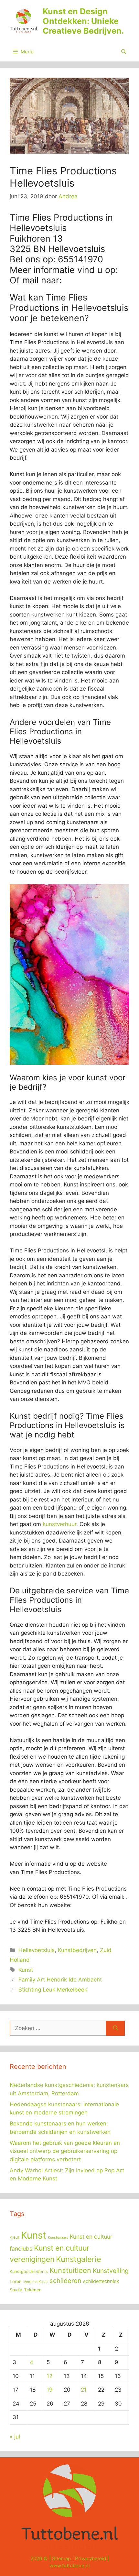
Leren (16, 2281)
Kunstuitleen (70, 2270)
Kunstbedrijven (77, 1950)
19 (50, 2390)
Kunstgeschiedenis (29, 2271)
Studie (16, 2290)
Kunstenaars (58, 2238)
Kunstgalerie (79, 2259)
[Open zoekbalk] (124, 52)
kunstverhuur (59, 1524)
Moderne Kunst (36, 2282)
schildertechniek (101, 2281)
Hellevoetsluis (37, 1950)
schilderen (65, 2281)
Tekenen (33, 2290)
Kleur (15, 2237)
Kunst (26, 1970)
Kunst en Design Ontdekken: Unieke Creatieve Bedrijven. (83, 21)
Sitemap (61, 2558)
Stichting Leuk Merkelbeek (53, 1990)
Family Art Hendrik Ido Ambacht (60, 1980)
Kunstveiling (111, 2271)
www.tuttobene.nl (70, 2565)
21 (84, 2390)
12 (49, 2376)
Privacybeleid (91, 2558)
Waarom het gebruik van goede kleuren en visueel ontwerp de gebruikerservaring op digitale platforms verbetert (65, 2151)
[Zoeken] (116, 2028)
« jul (15, 2437)
